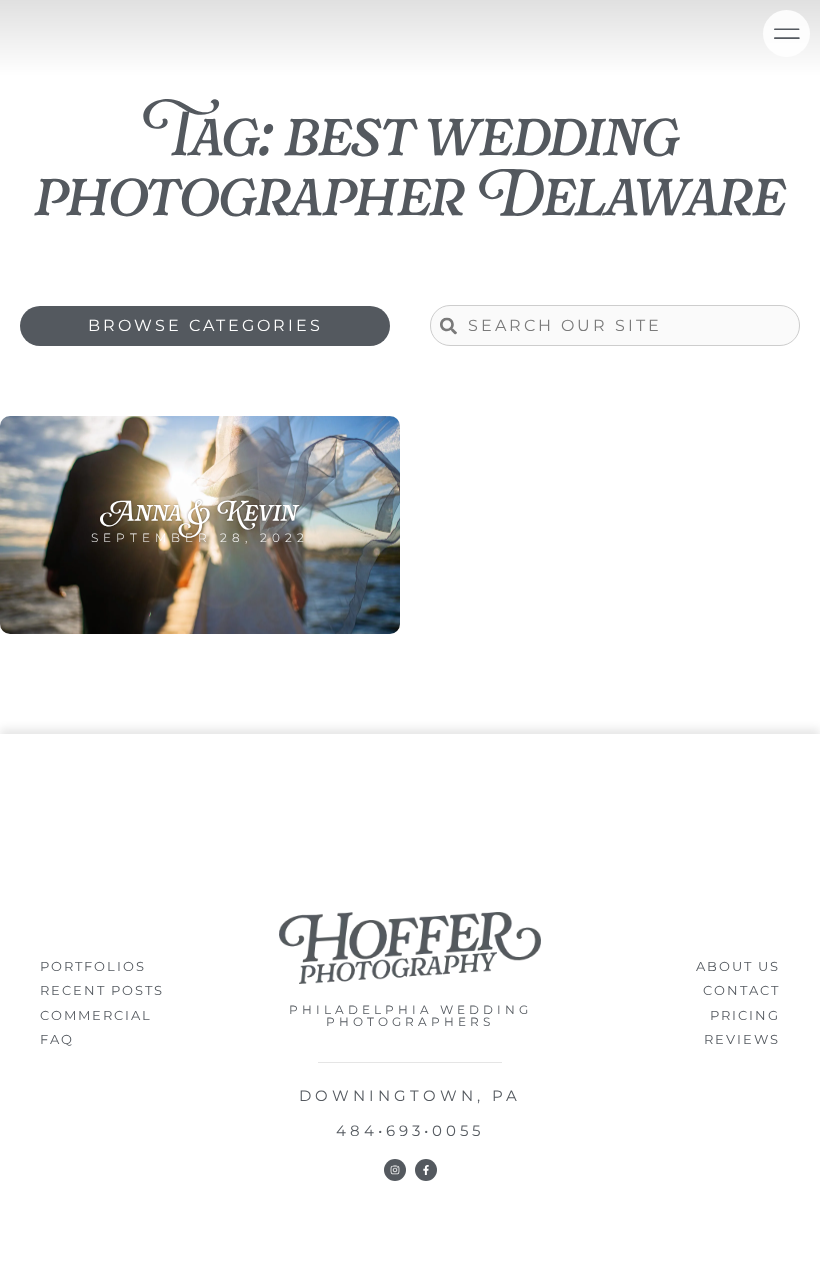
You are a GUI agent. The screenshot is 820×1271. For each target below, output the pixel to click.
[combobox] (615, 325)
